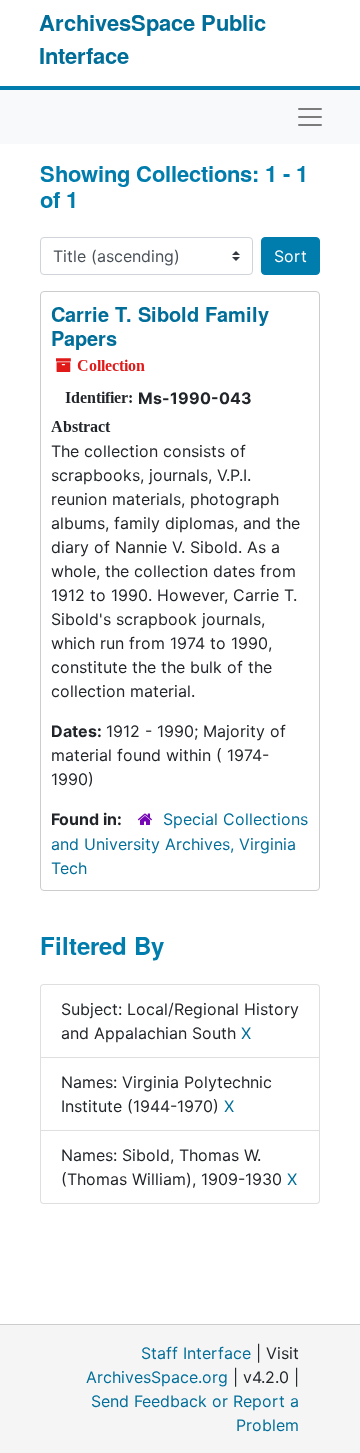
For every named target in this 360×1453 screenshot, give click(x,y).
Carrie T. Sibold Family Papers (160, 325)
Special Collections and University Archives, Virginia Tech (179, 843)
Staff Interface (196, 1353)
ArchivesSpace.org (157, 1377)
